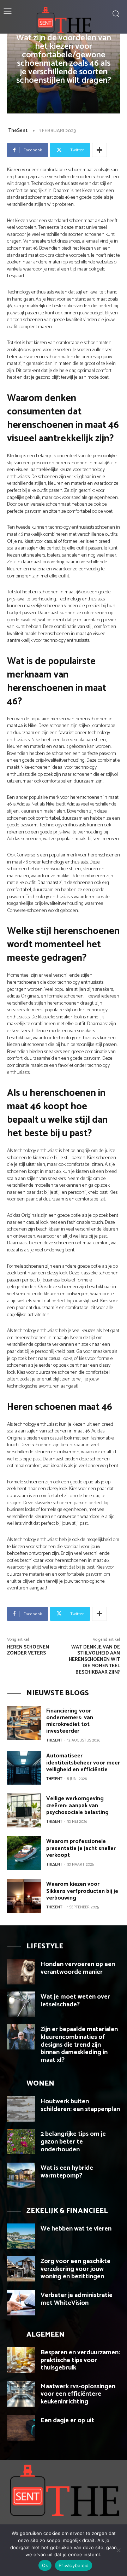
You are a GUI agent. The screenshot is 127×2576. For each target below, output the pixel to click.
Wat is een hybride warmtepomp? (67, 2172)
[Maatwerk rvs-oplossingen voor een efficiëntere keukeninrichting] (21, 2394)
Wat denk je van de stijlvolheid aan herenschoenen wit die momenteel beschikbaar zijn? (94, 1660)
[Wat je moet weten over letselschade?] (21, 2004)
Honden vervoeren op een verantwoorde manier (78, 1968)
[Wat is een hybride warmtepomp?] (21, 2175)
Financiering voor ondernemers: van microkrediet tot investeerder (70, 1721)
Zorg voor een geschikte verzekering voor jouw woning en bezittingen (75, 2269)
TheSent (18, 131)
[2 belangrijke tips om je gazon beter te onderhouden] (21, 2141)
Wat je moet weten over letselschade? (75, 2001)
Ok (45, 2565)
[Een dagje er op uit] (21, 2428)
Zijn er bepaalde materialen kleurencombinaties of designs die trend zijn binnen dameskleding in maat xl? (79, 2045)
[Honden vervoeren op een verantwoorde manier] (21, 1972)
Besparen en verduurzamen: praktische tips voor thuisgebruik (80, 2360)
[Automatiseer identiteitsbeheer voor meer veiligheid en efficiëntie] (24, 1768)
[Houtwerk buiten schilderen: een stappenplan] (21, 2109)
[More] (99, 150)
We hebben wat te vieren (76, 2229)
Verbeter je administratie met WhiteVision (77, 2299)
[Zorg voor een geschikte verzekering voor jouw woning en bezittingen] (21, 2269)
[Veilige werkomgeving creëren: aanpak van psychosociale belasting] (24, 1810)
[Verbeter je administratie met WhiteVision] (21, 2303)
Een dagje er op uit (67, 2420)
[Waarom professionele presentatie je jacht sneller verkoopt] (24, 1853)
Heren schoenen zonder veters (28, 1650)
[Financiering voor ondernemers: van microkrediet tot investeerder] (24, 1723)
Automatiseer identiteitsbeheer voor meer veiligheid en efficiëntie (83, 1763)
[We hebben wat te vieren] (21, 2236)
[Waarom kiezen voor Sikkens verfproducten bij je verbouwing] (24, 1896)
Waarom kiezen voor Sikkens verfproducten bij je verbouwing (82, 1891)
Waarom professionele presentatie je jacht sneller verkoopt (81, 1848)
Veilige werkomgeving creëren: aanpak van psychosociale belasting (77, 1805)
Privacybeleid (74, 2565)
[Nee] (118, 2550)
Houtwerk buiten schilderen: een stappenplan (80, 2105)
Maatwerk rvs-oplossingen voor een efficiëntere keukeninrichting (78, 2394)
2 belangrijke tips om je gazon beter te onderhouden (73, 2142)
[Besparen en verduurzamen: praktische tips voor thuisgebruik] (21, 2360)
